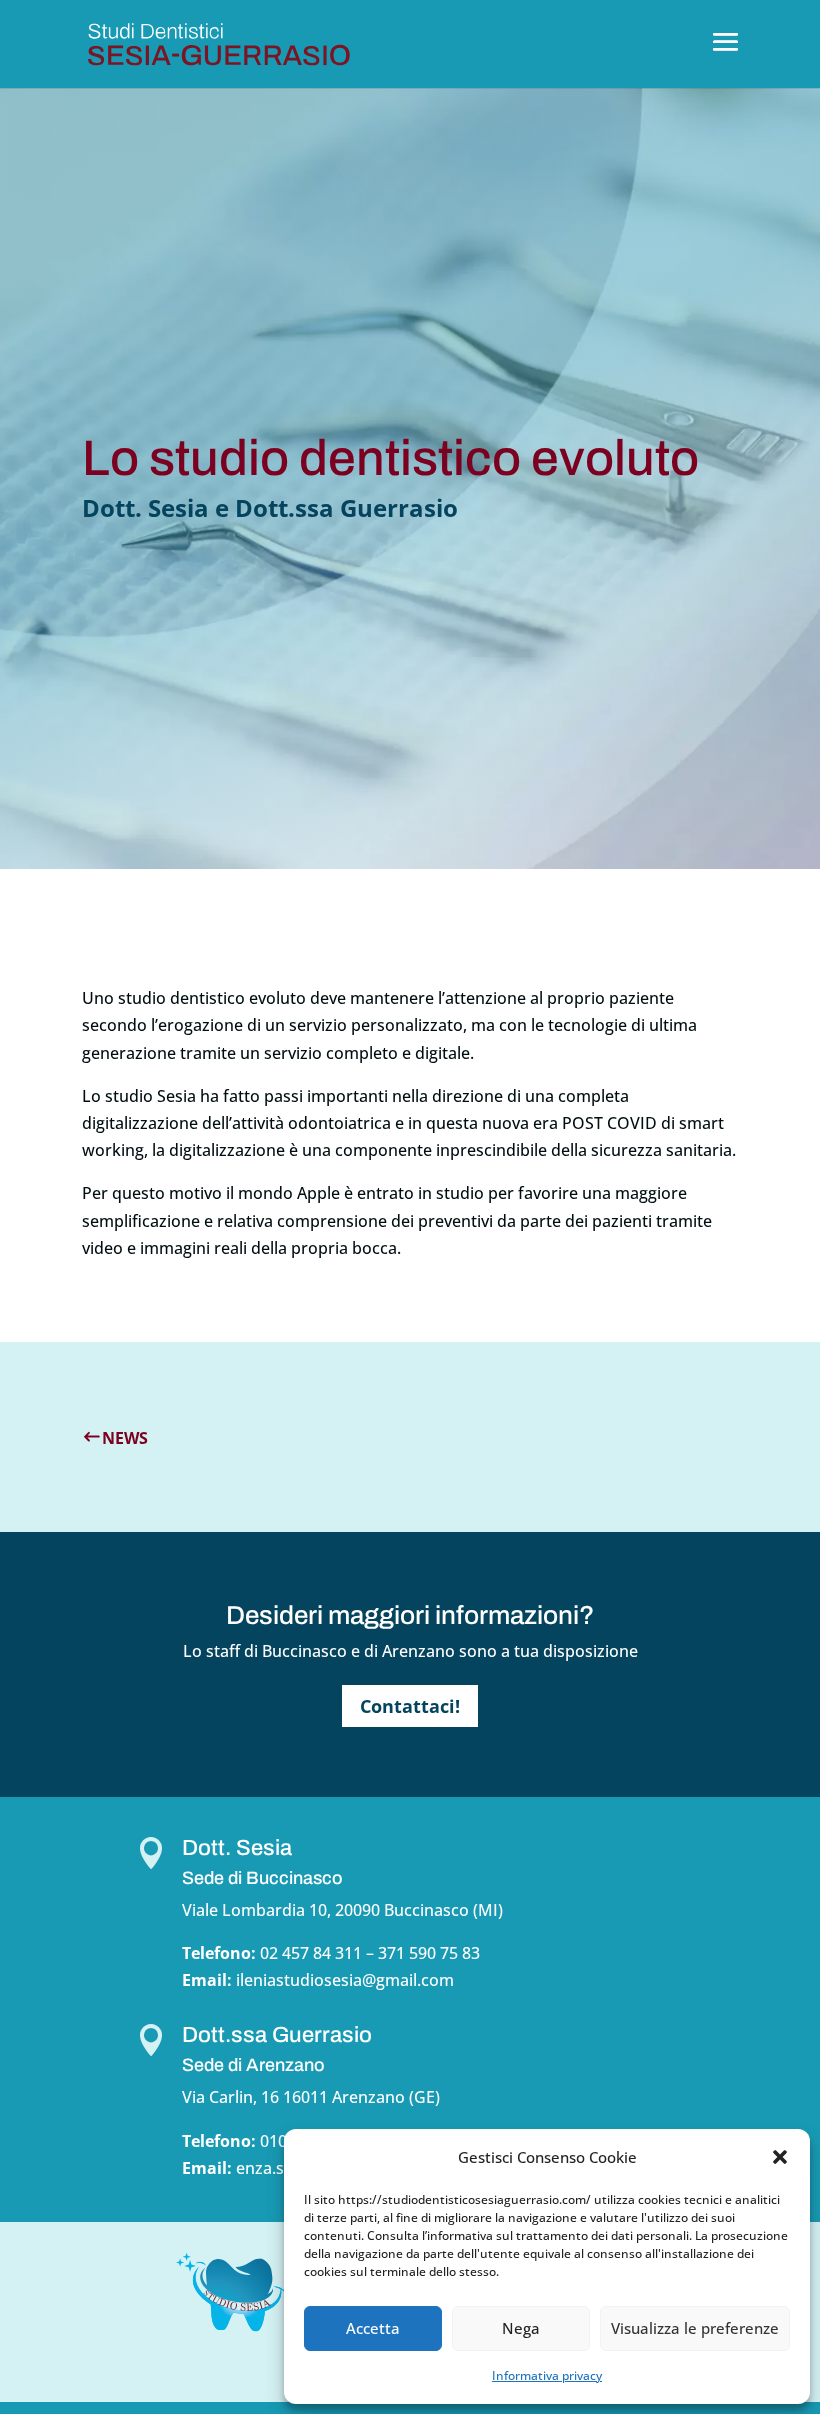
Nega (521, 2328)
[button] (780, 2157)
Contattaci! (410, 1706)
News (125, 1438)
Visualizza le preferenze (695, 2328)
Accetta (373, 2328)
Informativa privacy (547, 2375)
